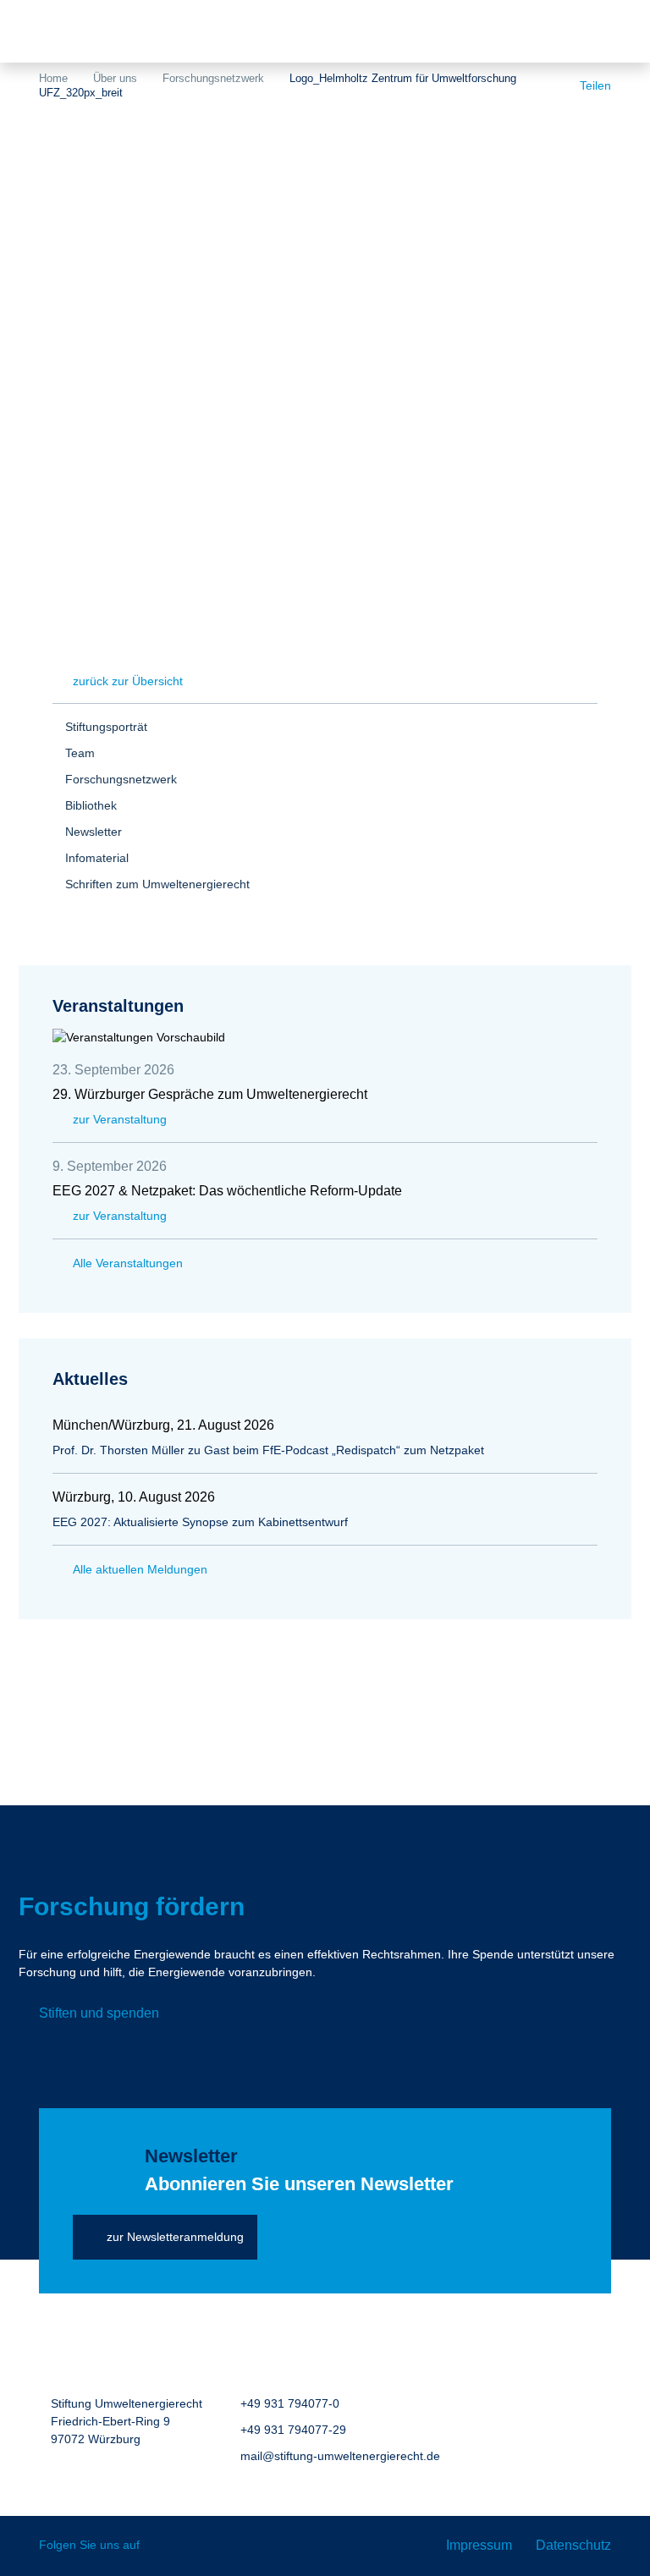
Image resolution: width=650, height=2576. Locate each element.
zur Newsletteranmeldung (175, 2237)
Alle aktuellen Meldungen (140, 1569)
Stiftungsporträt (106, 727)
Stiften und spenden (99, 2013)
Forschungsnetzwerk (213, 78)
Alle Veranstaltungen (128, 1263)
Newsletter (94, 832)
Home (53, 78)
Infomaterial (97, 858)
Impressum (479, 2545)
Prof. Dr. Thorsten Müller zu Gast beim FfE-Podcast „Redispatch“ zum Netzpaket (268, 1450)
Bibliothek (91, 805)
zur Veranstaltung (120, 1119)
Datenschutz (573, 2545)
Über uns (115, 78)
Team (80, 753)
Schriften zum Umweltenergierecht (157, 884)
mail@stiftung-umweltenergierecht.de (340, 2456)
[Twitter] (165, 2546)
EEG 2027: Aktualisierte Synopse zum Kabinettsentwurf (200, 1522)
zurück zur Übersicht (128, 681)
